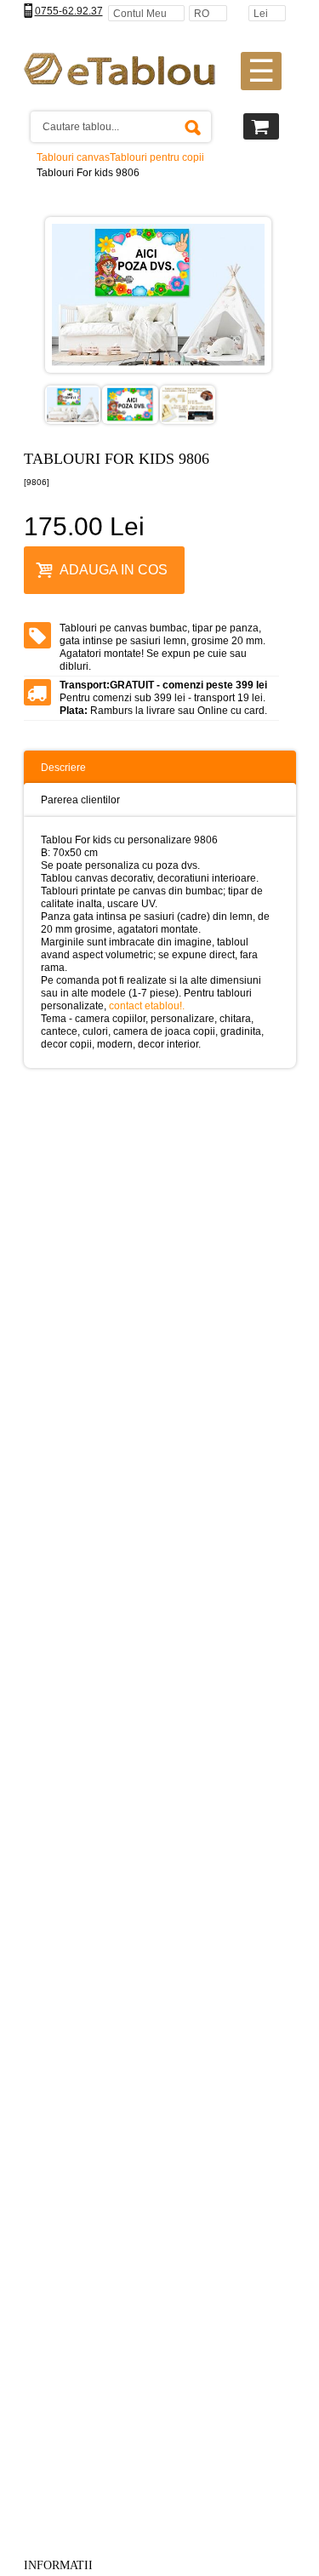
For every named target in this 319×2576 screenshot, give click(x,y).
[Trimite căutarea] (193, 127)
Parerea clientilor (80, 800)
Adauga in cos (114, 570)
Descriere (63, 768)
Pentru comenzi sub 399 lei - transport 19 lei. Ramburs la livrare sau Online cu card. (163, 698)
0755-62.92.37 (69, 11)
